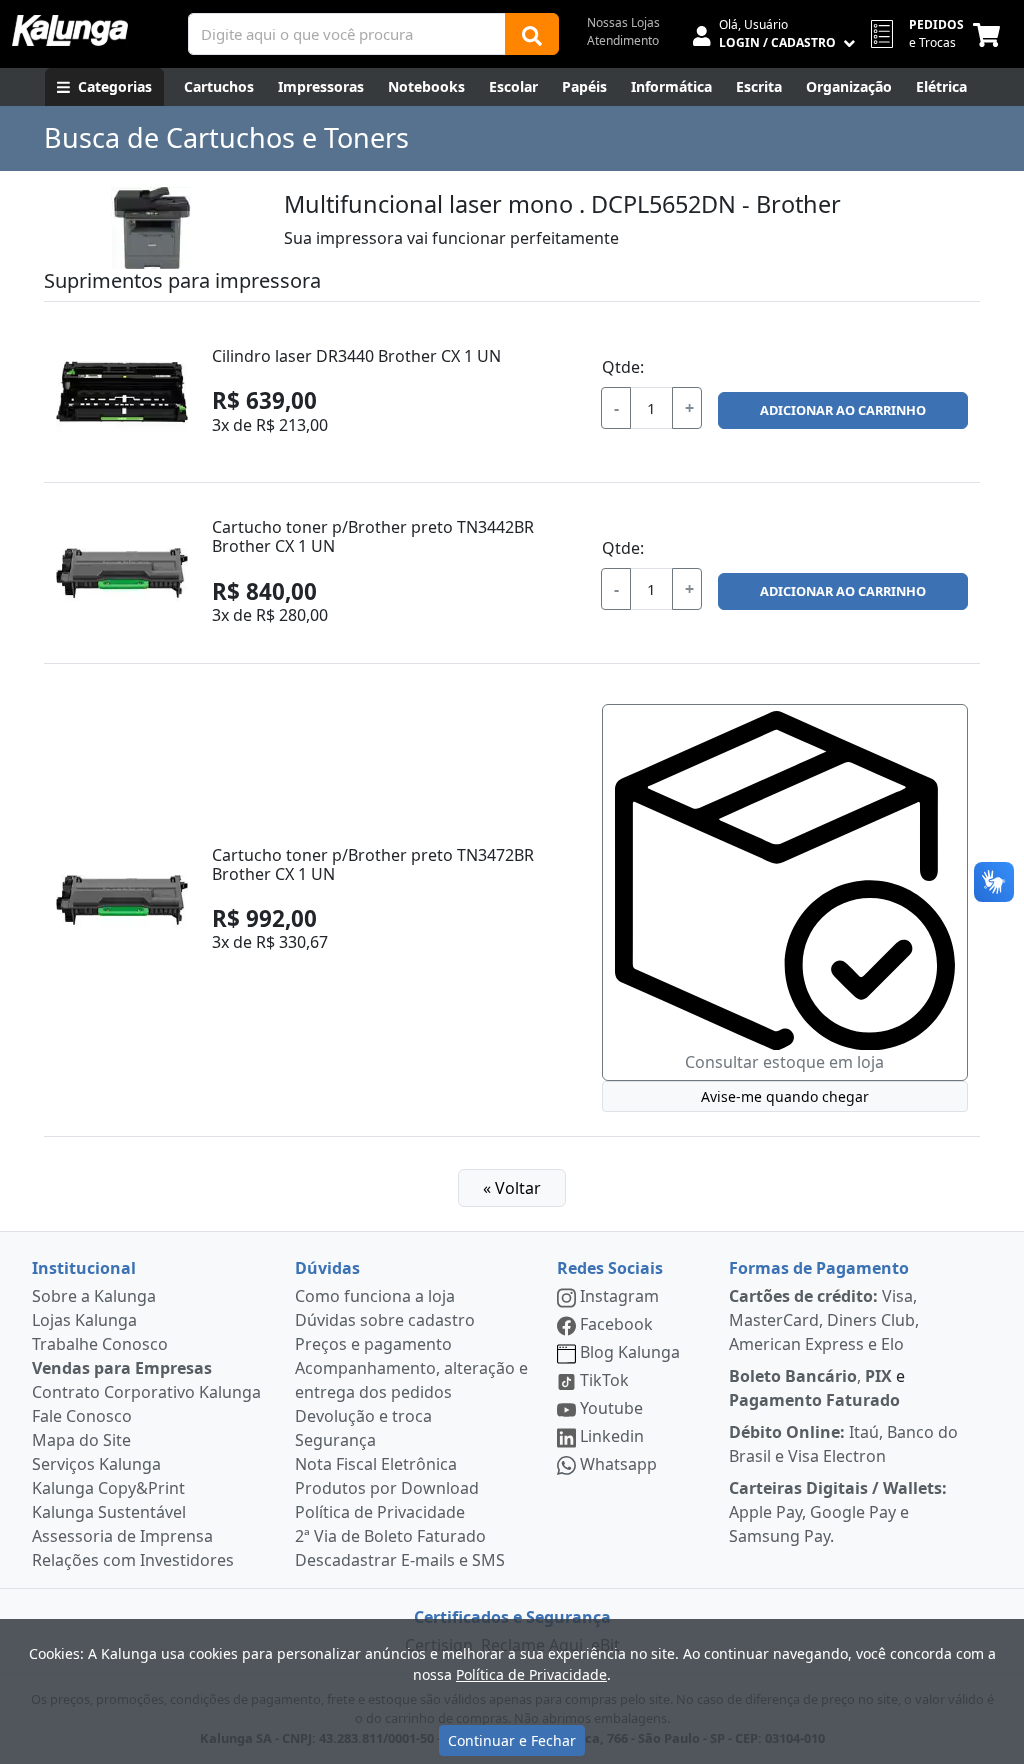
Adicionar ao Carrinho (843, 410)
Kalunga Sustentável (109, 1512)
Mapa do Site (81, 1440)
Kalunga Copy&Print (108, 1488)
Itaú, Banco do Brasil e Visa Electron (843, 1444)
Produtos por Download (387, 1488)
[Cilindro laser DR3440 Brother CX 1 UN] (122, 392)
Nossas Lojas (623, 22)
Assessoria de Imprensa (122, 1536)
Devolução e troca (363, 1416)
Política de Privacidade (380, 1512)
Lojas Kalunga (84, 1320)
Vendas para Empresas (122, 1368)
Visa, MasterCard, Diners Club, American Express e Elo (824, 1320)
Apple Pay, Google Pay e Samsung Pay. (838, 1512)
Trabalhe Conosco (100, 1344)
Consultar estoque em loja (784, 1062)
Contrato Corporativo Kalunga (146, 1392)
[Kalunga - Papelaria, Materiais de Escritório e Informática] (70, 30)
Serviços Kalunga (96, 1464)
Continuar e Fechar (512, 1740)
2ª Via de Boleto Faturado (390, 1536)
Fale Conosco (82, 1416)
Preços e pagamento (373, 1344)
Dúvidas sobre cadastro (385, 1320)
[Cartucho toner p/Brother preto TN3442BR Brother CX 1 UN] (122, 573)
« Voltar (512, 1188)
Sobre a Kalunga (94, 1296)
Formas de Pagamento (819, 1268)
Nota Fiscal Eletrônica (376, 1464)
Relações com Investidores (133, 1560)
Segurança (335, 1440)
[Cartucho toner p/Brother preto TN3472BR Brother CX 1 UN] (122, 900)
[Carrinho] (990, 34)
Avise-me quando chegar (785, 1096)
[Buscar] (532, 34)
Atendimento (623, 40)
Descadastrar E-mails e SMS (400, 1560)
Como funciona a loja (375, 1296)
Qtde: (623, 367)
